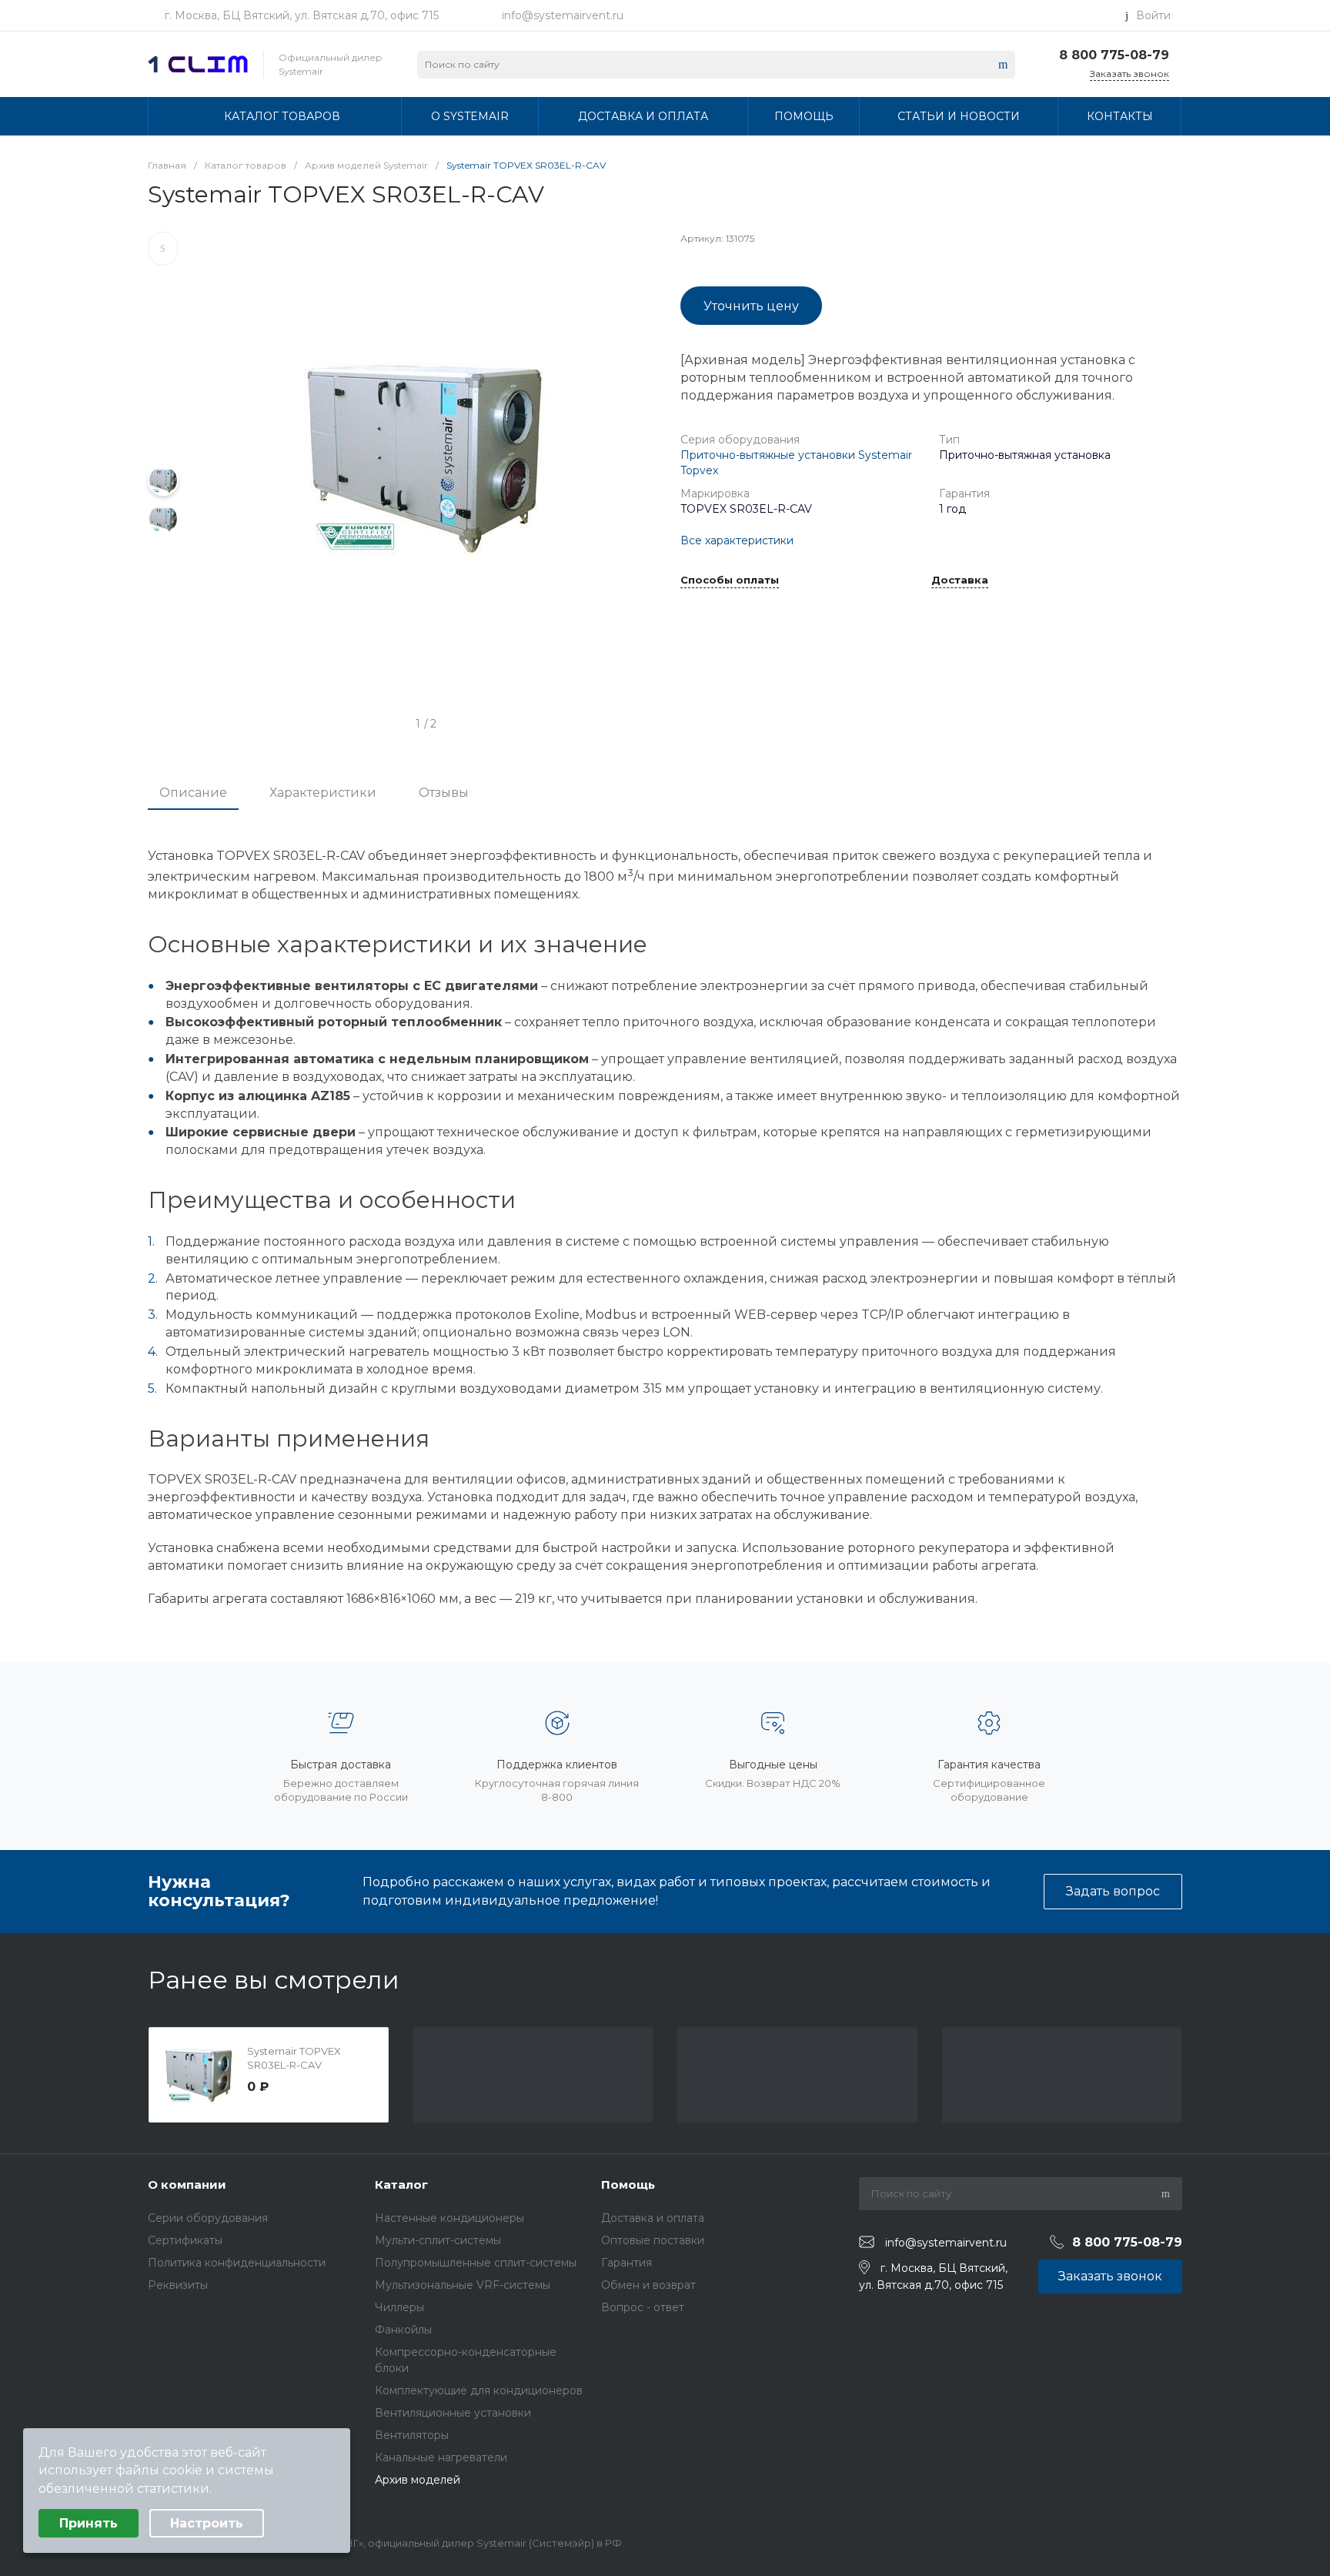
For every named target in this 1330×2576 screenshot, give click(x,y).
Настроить (207, 2523)
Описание (193, 793)
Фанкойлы (403, 2330)
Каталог (401, 2185)
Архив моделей (418, 2480)
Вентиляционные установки (453, 2413)
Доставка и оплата (653, 2218)
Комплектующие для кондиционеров (479, 2390)
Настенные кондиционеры (449, 2218)
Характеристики (323, 793)
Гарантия (627, 2263)
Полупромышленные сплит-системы (476, 2263)
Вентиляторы (412, 2435)
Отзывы (444, 793)
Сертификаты (185, 2240)
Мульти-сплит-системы (438, 2240)
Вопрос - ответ (643, 2307)
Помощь (628, 2185)
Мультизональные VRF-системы (463, 2285)
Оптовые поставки (653, 2240)
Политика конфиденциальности (237, 2263)
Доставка (960, 580)
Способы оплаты (730, 580)
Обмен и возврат (648, 2285)
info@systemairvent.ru (563, 15)
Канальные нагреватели (441, 2457)
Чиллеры (399, 2307)
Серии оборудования (208, 2218)
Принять (89, 2523)
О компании (187, 2185)
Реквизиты (178, 2285)
